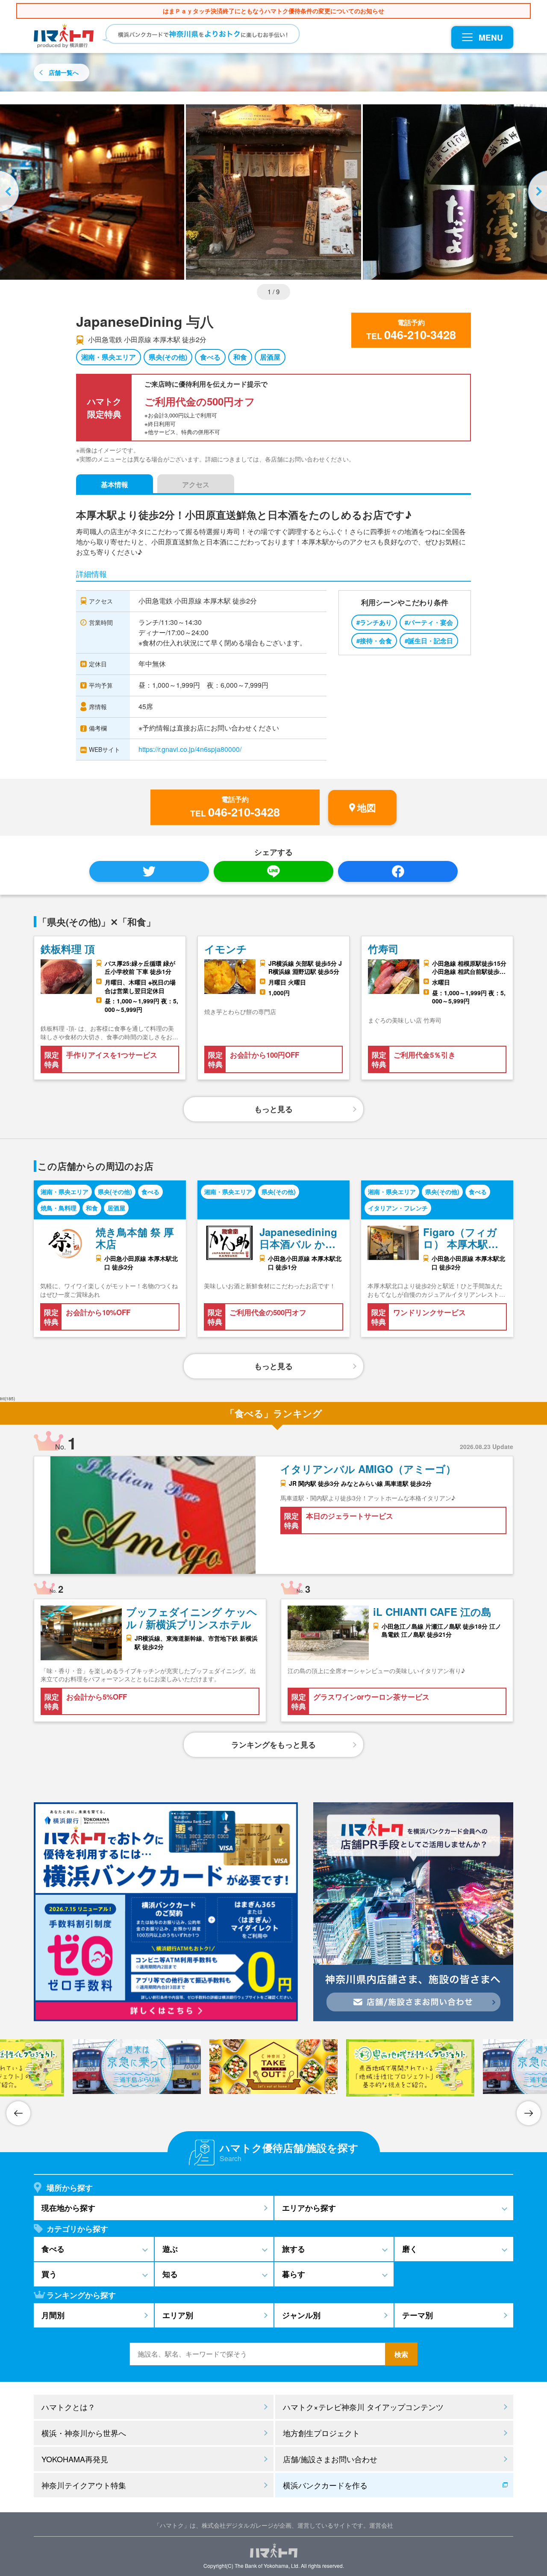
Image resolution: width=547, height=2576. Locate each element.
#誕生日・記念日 (429, 641)
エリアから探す (309, 2208)
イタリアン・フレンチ (398, 1208)
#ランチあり (374, 622)
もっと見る (273, 1109)
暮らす (294, 2274)
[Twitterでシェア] (149, 871)
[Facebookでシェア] (398, 871)
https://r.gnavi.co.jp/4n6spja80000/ (190, 749)
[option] (273, 192)
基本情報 (115, 484)
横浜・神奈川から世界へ (84, 2433)
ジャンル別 (301, 2315)
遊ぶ (170, 2249)
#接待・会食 (374, 641)
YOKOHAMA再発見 (75, 2459)
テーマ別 (418, 2315)
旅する (294, 2249)
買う (49, 2274)
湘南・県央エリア (109, 357)
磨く (410, 2249)
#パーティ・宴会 (429, 622)
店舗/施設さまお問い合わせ (330, 2459)
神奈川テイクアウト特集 (84, 2485)
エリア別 (178, 2315)
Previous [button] (11, 192)
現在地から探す (68, 2208)
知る (170, 2274)
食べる (210, 357)
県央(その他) (168, 357)
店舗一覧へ (64, 72)
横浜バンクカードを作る (325, 2485)
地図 (367, 807)
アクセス (196, 484)
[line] (273, 871)
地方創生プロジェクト (321, 2433)
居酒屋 (270, 357)
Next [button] (536, 192)
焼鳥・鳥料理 (59, 1208)
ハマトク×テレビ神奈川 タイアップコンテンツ (363, 2407)
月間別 (53, 2315)
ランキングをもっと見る (273, 1745)
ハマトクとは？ (68, 2407)
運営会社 (381, 2525)
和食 (240, 357)
